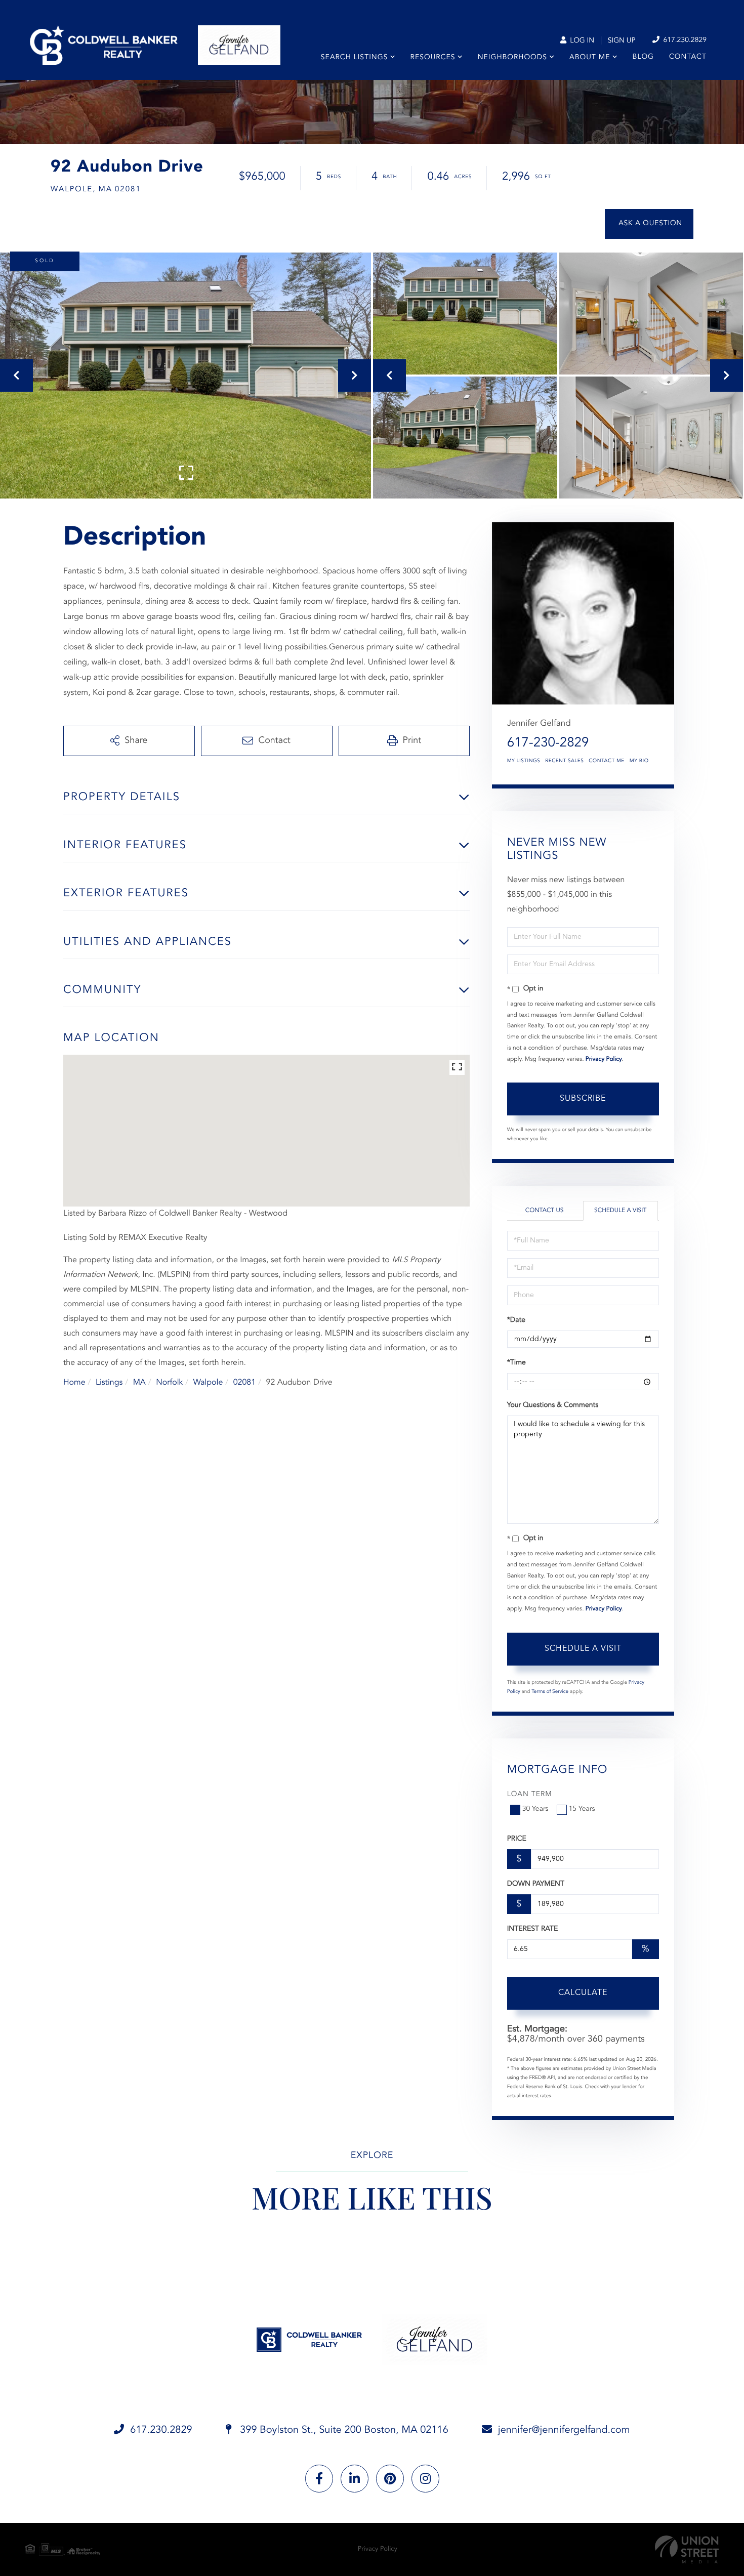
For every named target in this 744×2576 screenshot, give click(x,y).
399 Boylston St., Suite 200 (343, 2430)
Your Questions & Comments (553, 1405)
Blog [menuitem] (643, 57)
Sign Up (622, 41)
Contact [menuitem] (688, 57)
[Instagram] (425, 2479)
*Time (516, 1363)
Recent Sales (564, 761)
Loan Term (530, 1795)
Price (517, 1839)
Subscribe (583, 1099)
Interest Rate (533, 1929)
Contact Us (545, 1211)
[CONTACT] (649, 224)
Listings (109, 1383)
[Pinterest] (390, 2479)
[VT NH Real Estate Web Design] (687, 2549)
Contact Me (606, 761)
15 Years (582, 1809)
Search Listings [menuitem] (355, 58)
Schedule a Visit (620, 1211)
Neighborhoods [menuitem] (512, 58)
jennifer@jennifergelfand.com (564, 2430)
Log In (581, 41)
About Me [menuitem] (590, 58)
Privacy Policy (604, 1059)
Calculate (583, 1993)
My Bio (639, 761)
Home (74, 1383)
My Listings (524, 761)
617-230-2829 (548, 743)
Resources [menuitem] (433, 58)
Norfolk (169, 1383)
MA (139, 1383)
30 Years (535, 1809)
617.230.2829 (684, 40)
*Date (516, 1320)
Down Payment (536, 1884)
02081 (244, 1383)
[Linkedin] (355, 2479)
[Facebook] (319, 2479)
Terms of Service (550, 1692)
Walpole (208, 1383)
